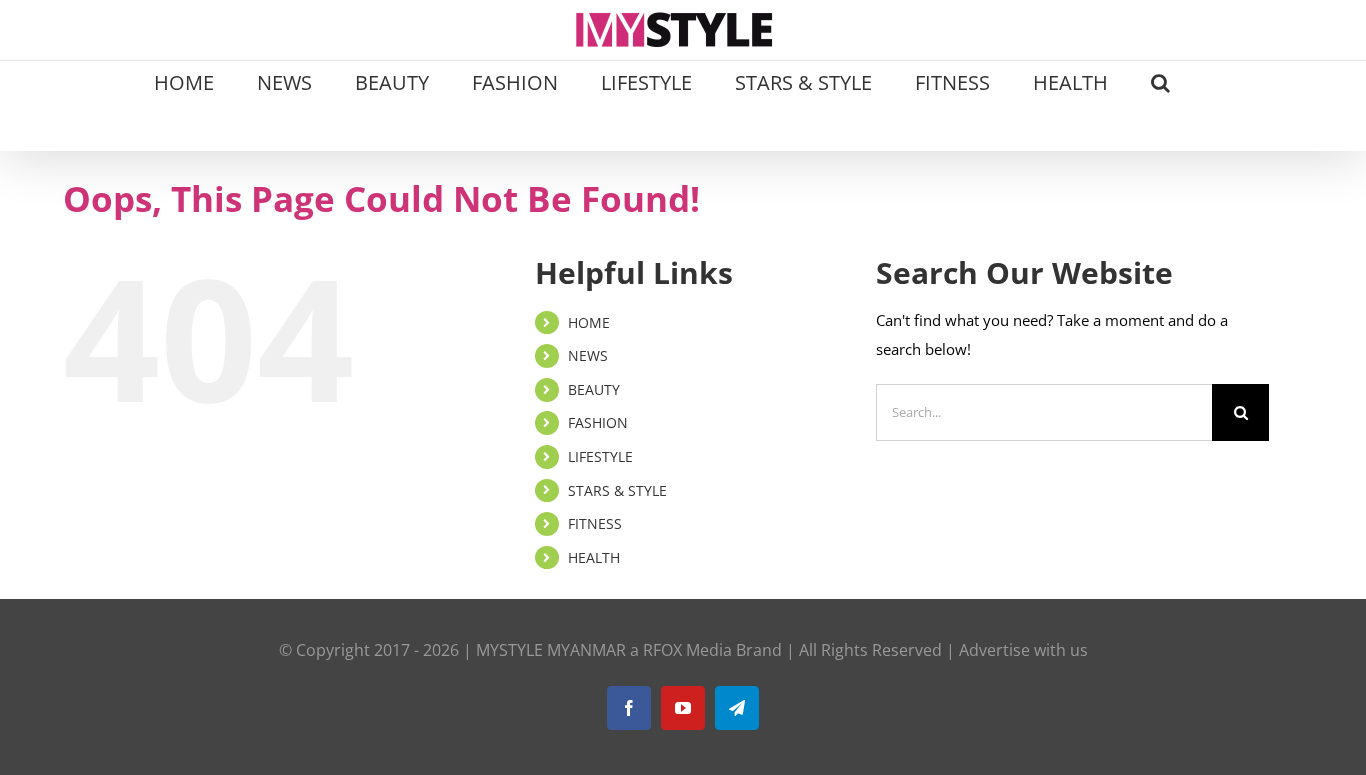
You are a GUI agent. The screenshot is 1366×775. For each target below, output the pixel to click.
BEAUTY (594, 389)
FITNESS (595, 523)
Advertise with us (1023, 650)
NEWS (588, 355)
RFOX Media (687, 650)
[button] (1160, 81)
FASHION (598, 422)
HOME (589, 322)
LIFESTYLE (600, 456)
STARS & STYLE (617, 490)
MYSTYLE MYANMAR (551, 650)
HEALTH (594, 557)
